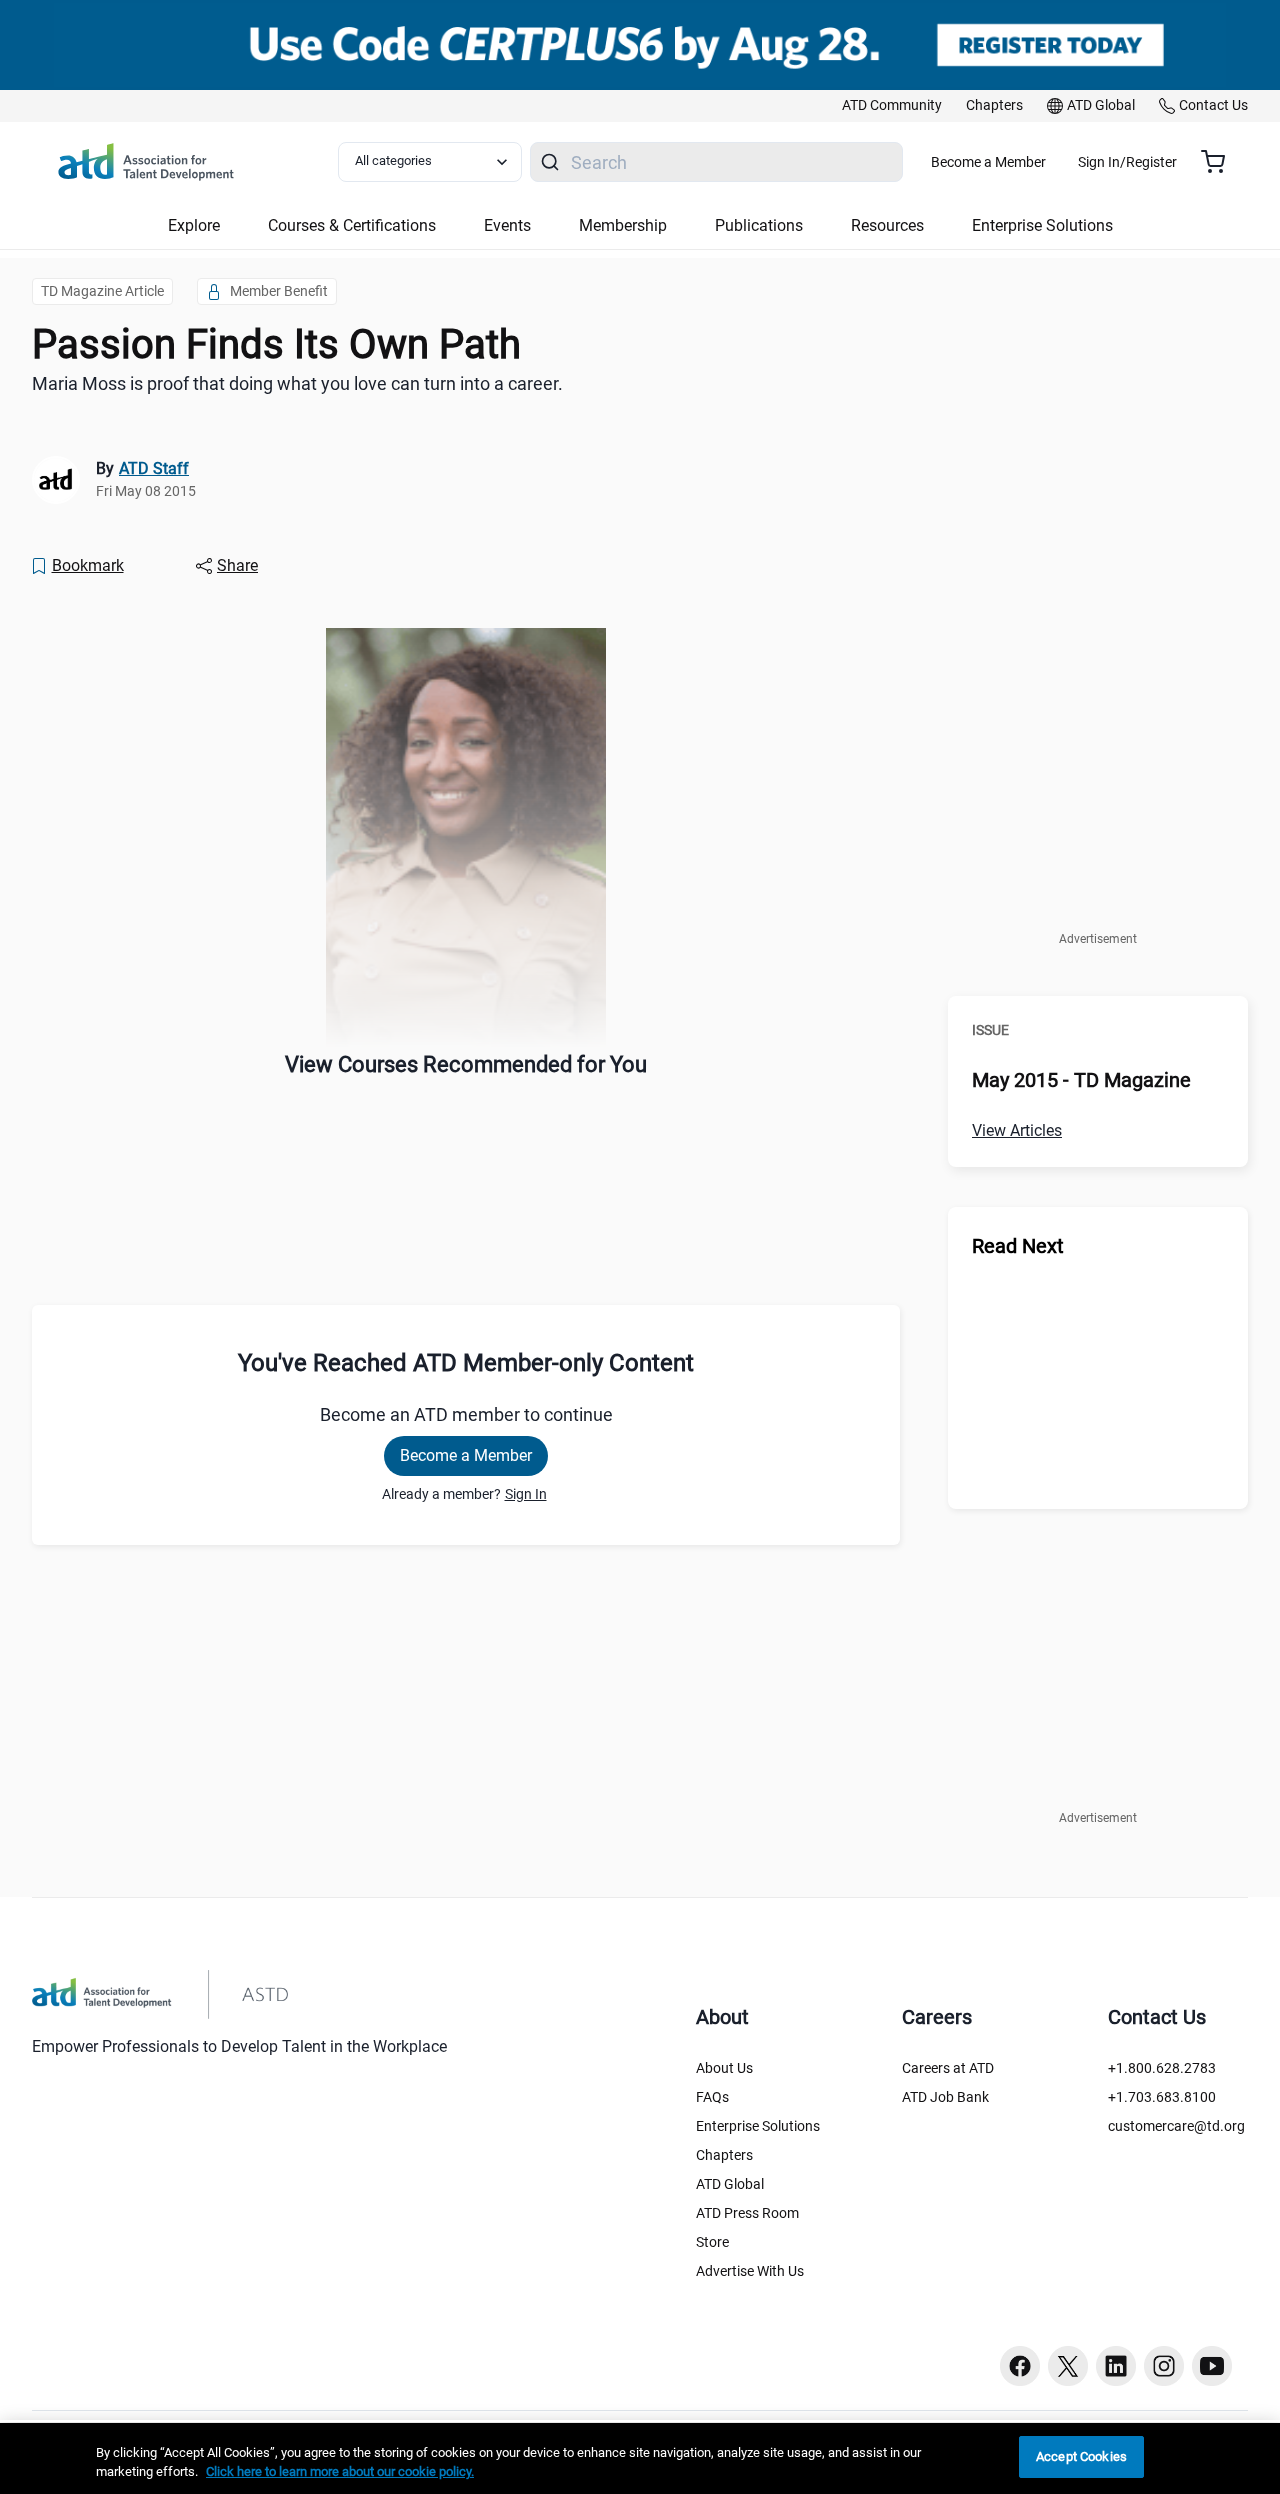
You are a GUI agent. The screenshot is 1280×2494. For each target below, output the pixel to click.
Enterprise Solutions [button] (1042, 225)
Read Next (1018, 1246)
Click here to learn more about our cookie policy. (340, 2472)
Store (712, 2242)
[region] (640, 2458)
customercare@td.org (1176, 2126)
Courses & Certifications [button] (352, 225)
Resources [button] (887, 225)
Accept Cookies (1081, 2456)
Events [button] (507, 225)
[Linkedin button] (1116, 2366)
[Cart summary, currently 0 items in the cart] (1220, 162)
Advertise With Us (750, 2271)
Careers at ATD (948, 2068)
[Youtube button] (1212, 2366)
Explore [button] (194, 225)
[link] (892, 106)
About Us (724, 2068)
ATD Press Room (747, 2213)
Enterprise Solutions (758, 2126)
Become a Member (988, 162)
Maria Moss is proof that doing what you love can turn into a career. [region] (297, 383)
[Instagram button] (1164, 2366)
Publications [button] (759, 225)
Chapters (724, 2155)
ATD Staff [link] (154, 468)
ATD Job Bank (945, 2097)
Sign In (526, 1494)
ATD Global (730, 2184)
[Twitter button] (1068, 2366)
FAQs (712, 2097)
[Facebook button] (1020, 2366)
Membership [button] (623, 225)
